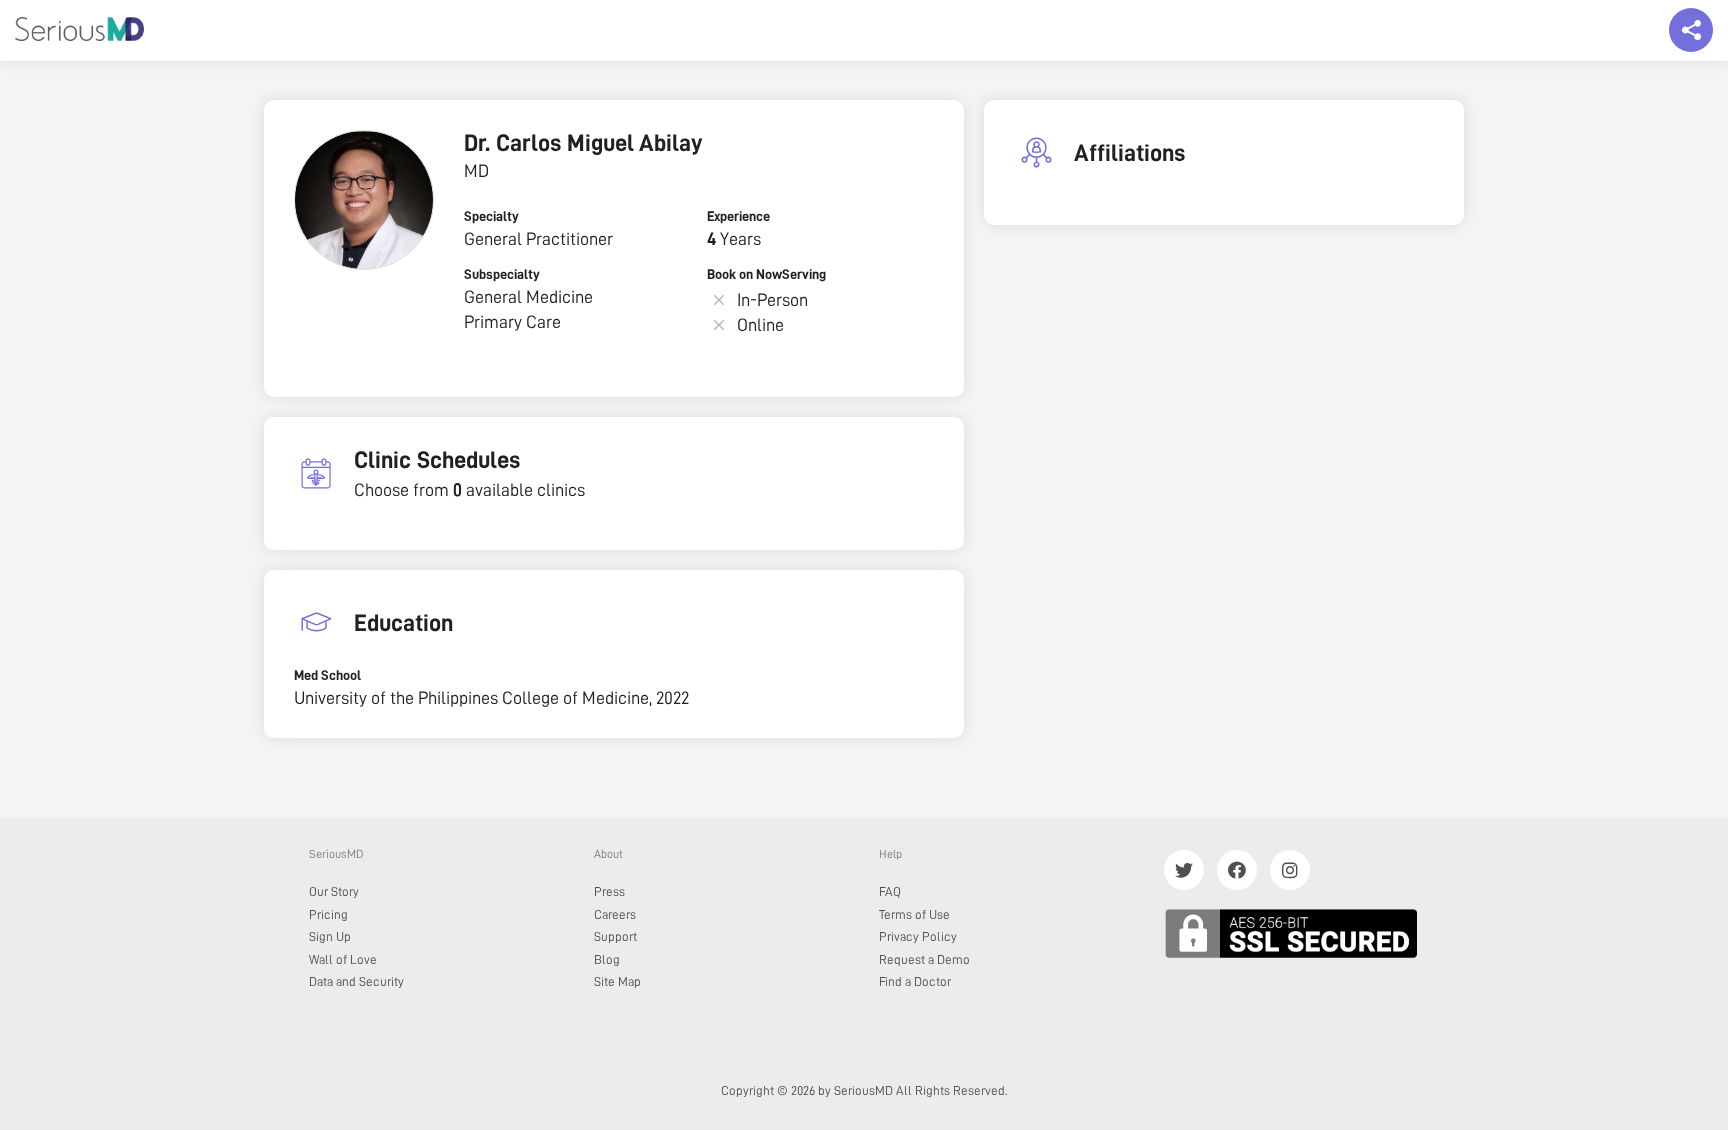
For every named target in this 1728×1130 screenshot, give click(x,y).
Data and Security (356, 981)
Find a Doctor (915, 981)
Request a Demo (924, 959)
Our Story (334, 891)
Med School (327, 675)
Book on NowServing (766, 274)
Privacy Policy (918, 936)
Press (609, 891)
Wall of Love (343, 959)
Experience (738, 216)
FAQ (890, 891)
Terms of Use (914, 914)
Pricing (328, 914)
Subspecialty (502, 274)
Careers (615, 914)
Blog (607, 959)
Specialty (491, 216)
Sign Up (330, 936)
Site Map (617, 981)
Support (615, 936)
